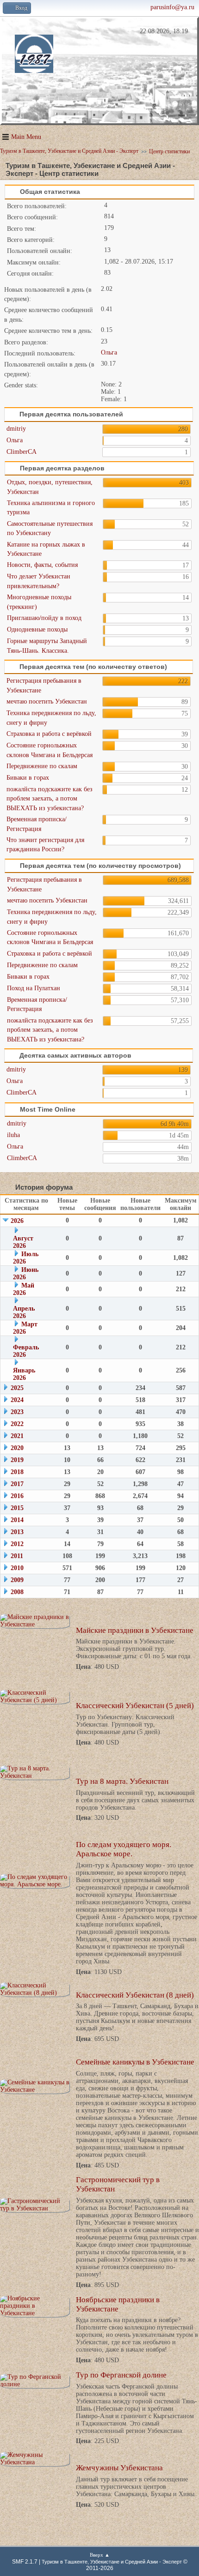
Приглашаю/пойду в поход (44, 618)
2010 (17, 1568)
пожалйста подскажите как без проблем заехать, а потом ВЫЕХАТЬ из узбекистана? (50, 799)
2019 (17, 1460)
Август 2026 (23, 1242)
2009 (17, 1580)
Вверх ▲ (100, 2555)
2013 (17, 1532)
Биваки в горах (28, 778)
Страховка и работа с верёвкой (49, 734)
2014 (17, 1520)
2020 (17, 1448)
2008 (17, 1592)
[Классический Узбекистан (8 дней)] (35, 1989)
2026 (17, 1221)
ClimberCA (22, 452)
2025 (17, 1388)
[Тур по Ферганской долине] (35, 2381)
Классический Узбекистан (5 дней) (135, 1706)
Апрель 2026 (24, 1312)
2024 (17, 1400)
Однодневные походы (37, 629)
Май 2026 (24, 1289)
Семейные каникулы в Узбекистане (135, 2062)
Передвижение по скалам (42, 766)
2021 (17, 1436)
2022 (17, 1424)
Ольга (109, 352)
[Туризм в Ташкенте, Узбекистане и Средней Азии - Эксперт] (33, 68)
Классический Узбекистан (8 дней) (135, 1995)
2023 (17, 1412)
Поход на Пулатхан (34, 988)
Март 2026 (25, 1328)
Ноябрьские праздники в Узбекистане (118, 2304)
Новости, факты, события (42, 565)
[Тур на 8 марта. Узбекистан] (35, 1772)
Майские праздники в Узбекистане (135, 1630)
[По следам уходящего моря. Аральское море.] (35, 1881)
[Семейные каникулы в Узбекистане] (35, 2086)
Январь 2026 (24, 1374)
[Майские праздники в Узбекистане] (35, 1621)
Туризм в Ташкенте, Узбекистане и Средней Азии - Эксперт (112, 2562)
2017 (17, 1484)
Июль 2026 (26, 1258)
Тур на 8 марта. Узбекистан (122, 1781)
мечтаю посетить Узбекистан (47, 701)
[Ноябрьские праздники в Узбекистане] (35, 2306)
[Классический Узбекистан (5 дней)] (35, 1697)
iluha (13, 1135)
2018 (17, 1472)
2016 (17, 1496)
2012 (17, 1544)
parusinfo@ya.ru (172, 7)
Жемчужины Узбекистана (119, 2468)
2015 (17, 1508)
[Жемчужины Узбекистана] (35, 2459)
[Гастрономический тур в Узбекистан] (35, 2205)
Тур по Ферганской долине (121, 2375)
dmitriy (16, 429)
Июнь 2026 (26, 1273)
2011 (17, 1556)
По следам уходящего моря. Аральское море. (124, 1849)
